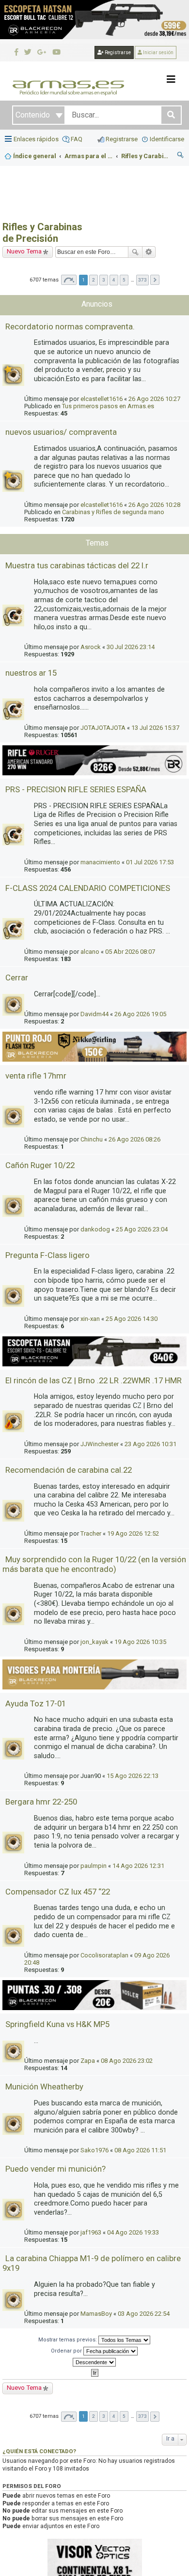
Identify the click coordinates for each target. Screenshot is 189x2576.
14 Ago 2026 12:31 (138, 1866)
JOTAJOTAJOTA (103, 728)
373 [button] (142, 280)
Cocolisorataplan (104, 1955)
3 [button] (104, 280)
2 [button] (94, 280)
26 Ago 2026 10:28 (154, 505)
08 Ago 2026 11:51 (140, 2150)
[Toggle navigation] (171, 79)
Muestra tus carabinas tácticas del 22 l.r (77, 565)
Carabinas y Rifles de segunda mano (113, 512)
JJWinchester (100, 1444)
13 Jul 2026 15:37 (155, 728)
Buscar (135, 252)
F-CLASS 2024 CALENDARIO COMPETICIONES (88, 888)
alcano (90, 952)
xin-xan (90, 1319)
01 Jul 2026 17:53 (150, 862)
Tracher (91, 1533)
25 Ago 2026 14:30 (132, 1319)
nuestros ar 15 (31, 673)
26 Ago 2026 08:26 (134, 1139)
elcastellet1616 (102, 399)
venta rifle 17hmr (36, 1076)
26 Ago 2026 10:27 (154, 399)
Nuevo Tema (24, 251)
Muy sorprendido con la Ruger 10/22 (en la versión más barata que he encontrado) (94, 1564)
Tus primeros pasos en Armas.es (108, 406)
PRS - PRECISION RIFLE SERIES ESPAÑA (76, 789)
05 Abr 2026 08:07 (130, 952)
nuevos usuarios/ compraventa (61, 432)
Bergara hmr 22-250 (41, 1802)
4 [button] (114, 280)
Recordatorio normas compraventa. (70, 326)
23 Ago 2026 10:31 (150, 1444)
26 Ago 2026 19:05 (140, 1014)
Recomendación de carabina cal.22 (69, 1470)
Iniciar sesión (158, 52)
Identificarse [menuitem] (167, 139)
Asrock (91, 647)
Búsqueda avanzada (149, 252)
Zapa (88, 2061)
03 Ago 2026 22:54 (144, 2314)
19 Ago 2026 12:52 (133, 1533)
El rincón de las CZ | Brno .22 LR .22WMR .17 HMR (94, 1380)
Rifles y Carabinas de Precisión (42, 233)
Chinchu (92, 1139)
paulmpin (94, 1866)
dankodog (95, 1229)
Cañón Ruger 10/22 (40, 1165)
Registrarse (117, 52)
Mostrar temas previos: (68, 2340)
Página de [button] (69, 280)
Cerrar (17, 977)
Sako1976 (94, 2150)
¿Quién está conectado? (39, 2451)
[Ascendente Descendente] (94, 2362)
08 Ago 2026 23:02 (127, 2061)
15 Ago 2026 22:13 (133, 1776)
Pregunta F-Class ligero (47, 1255)
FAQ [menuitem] (77, 139)
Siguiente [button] (155, 280)
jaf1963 (91, 2232)
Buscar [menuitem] (181, 156)
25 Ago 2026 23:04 (142, 1229)
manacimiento (100, 862)
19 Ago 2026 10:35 (140, 1642)
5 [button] (124, 280)
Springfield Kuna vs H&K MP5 (57, 2024)
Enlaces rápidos (36, 139)
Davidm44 (94, 1014)
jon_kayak (94, 1642)
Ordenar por (67, 2351)
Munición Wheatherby (44, 2087)
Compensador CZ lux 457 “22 (58, 1892)
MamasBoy (96, 2314)
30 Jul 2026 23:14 (131, 647)
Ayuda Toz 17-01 (36, 1703)
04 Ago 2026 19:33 (133, 2232)
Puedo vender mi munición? (55, 2169)
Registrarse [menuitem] (122, 139)
